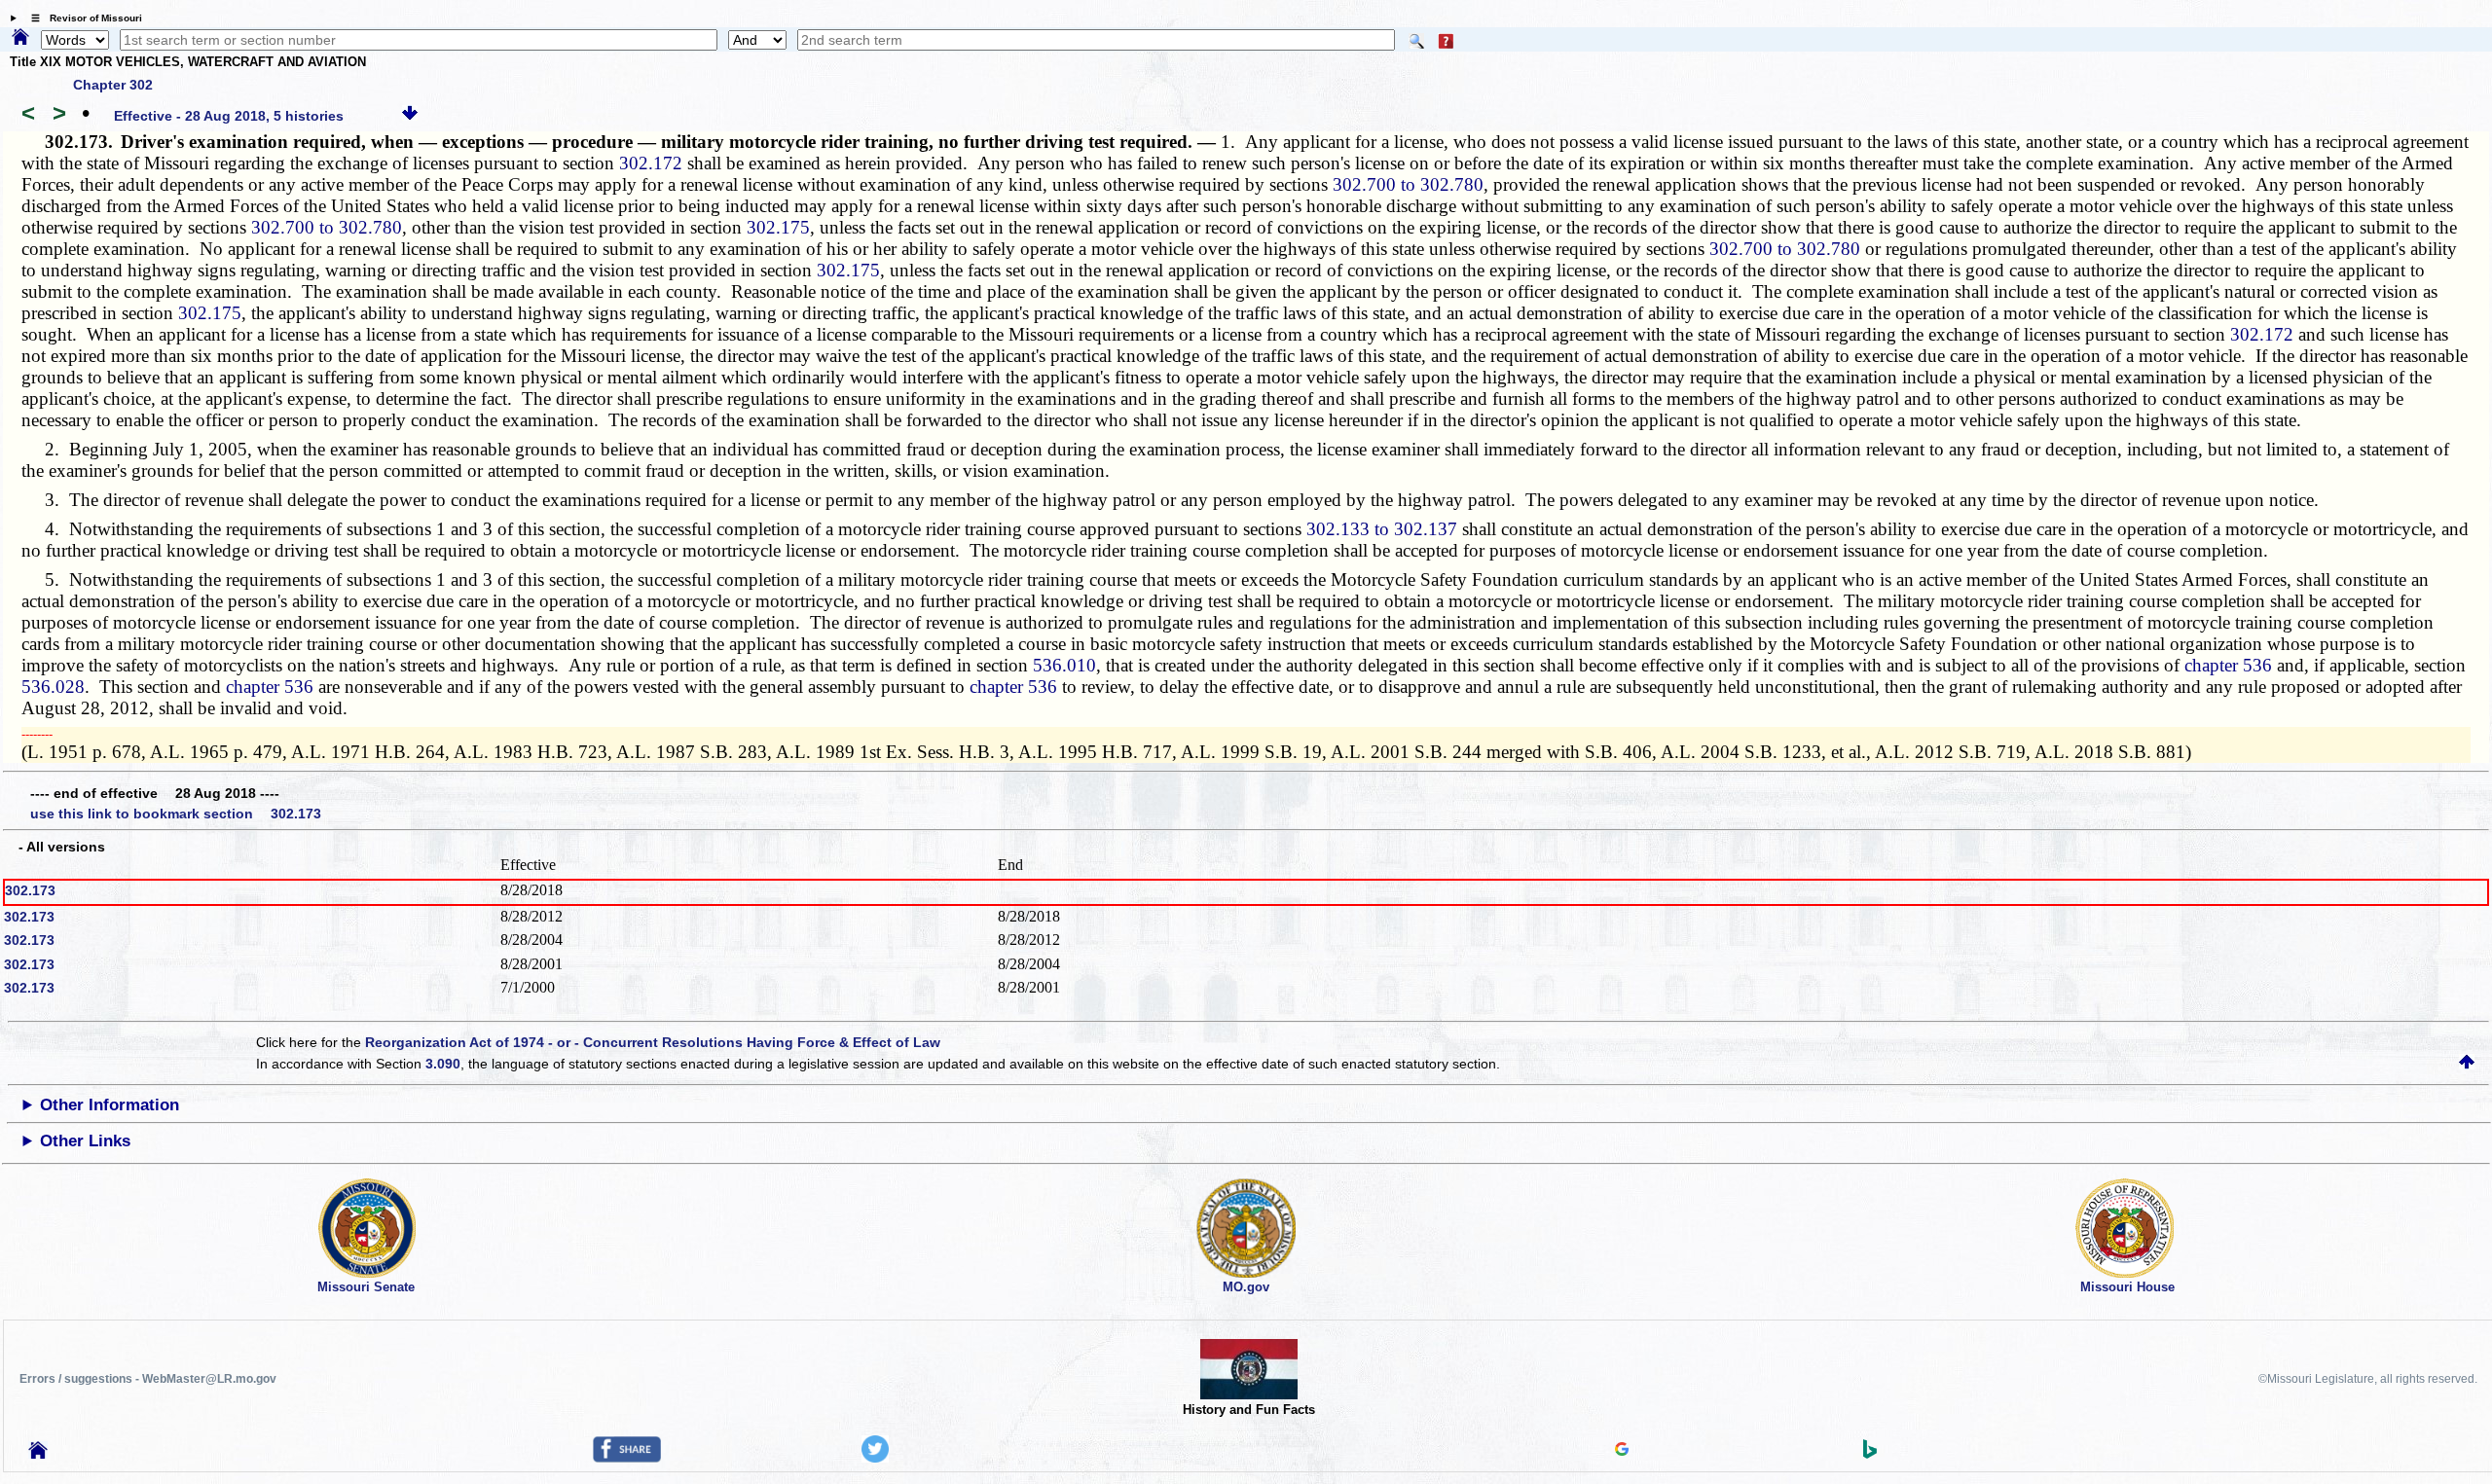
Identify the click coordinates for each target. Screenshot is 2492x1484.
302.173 (30, 890)
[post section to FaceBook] (627, 1458)
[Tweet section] (875, 1458)
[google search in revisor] (1622, 1451)
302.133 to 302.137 (1382, 529)
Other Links (85, 1141)
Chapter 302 (113, 85)
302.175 (778, 227)
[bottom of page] (410, 116)
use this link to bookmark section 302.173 (176, 814)
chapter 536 (2228, 665)
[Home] (20, 38)
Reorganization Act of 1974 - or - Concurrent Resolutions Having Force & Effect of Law (653, 1042)
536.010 (1064, 665)
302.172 (651, 163)
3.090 (443, 1064)
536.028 (53, 687)
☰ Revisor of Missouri (82, 18)
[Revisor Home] (38, 1454)
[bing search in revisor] (1870, 1454)
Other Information (110, 1105)
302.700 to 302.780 (1408, 184)
